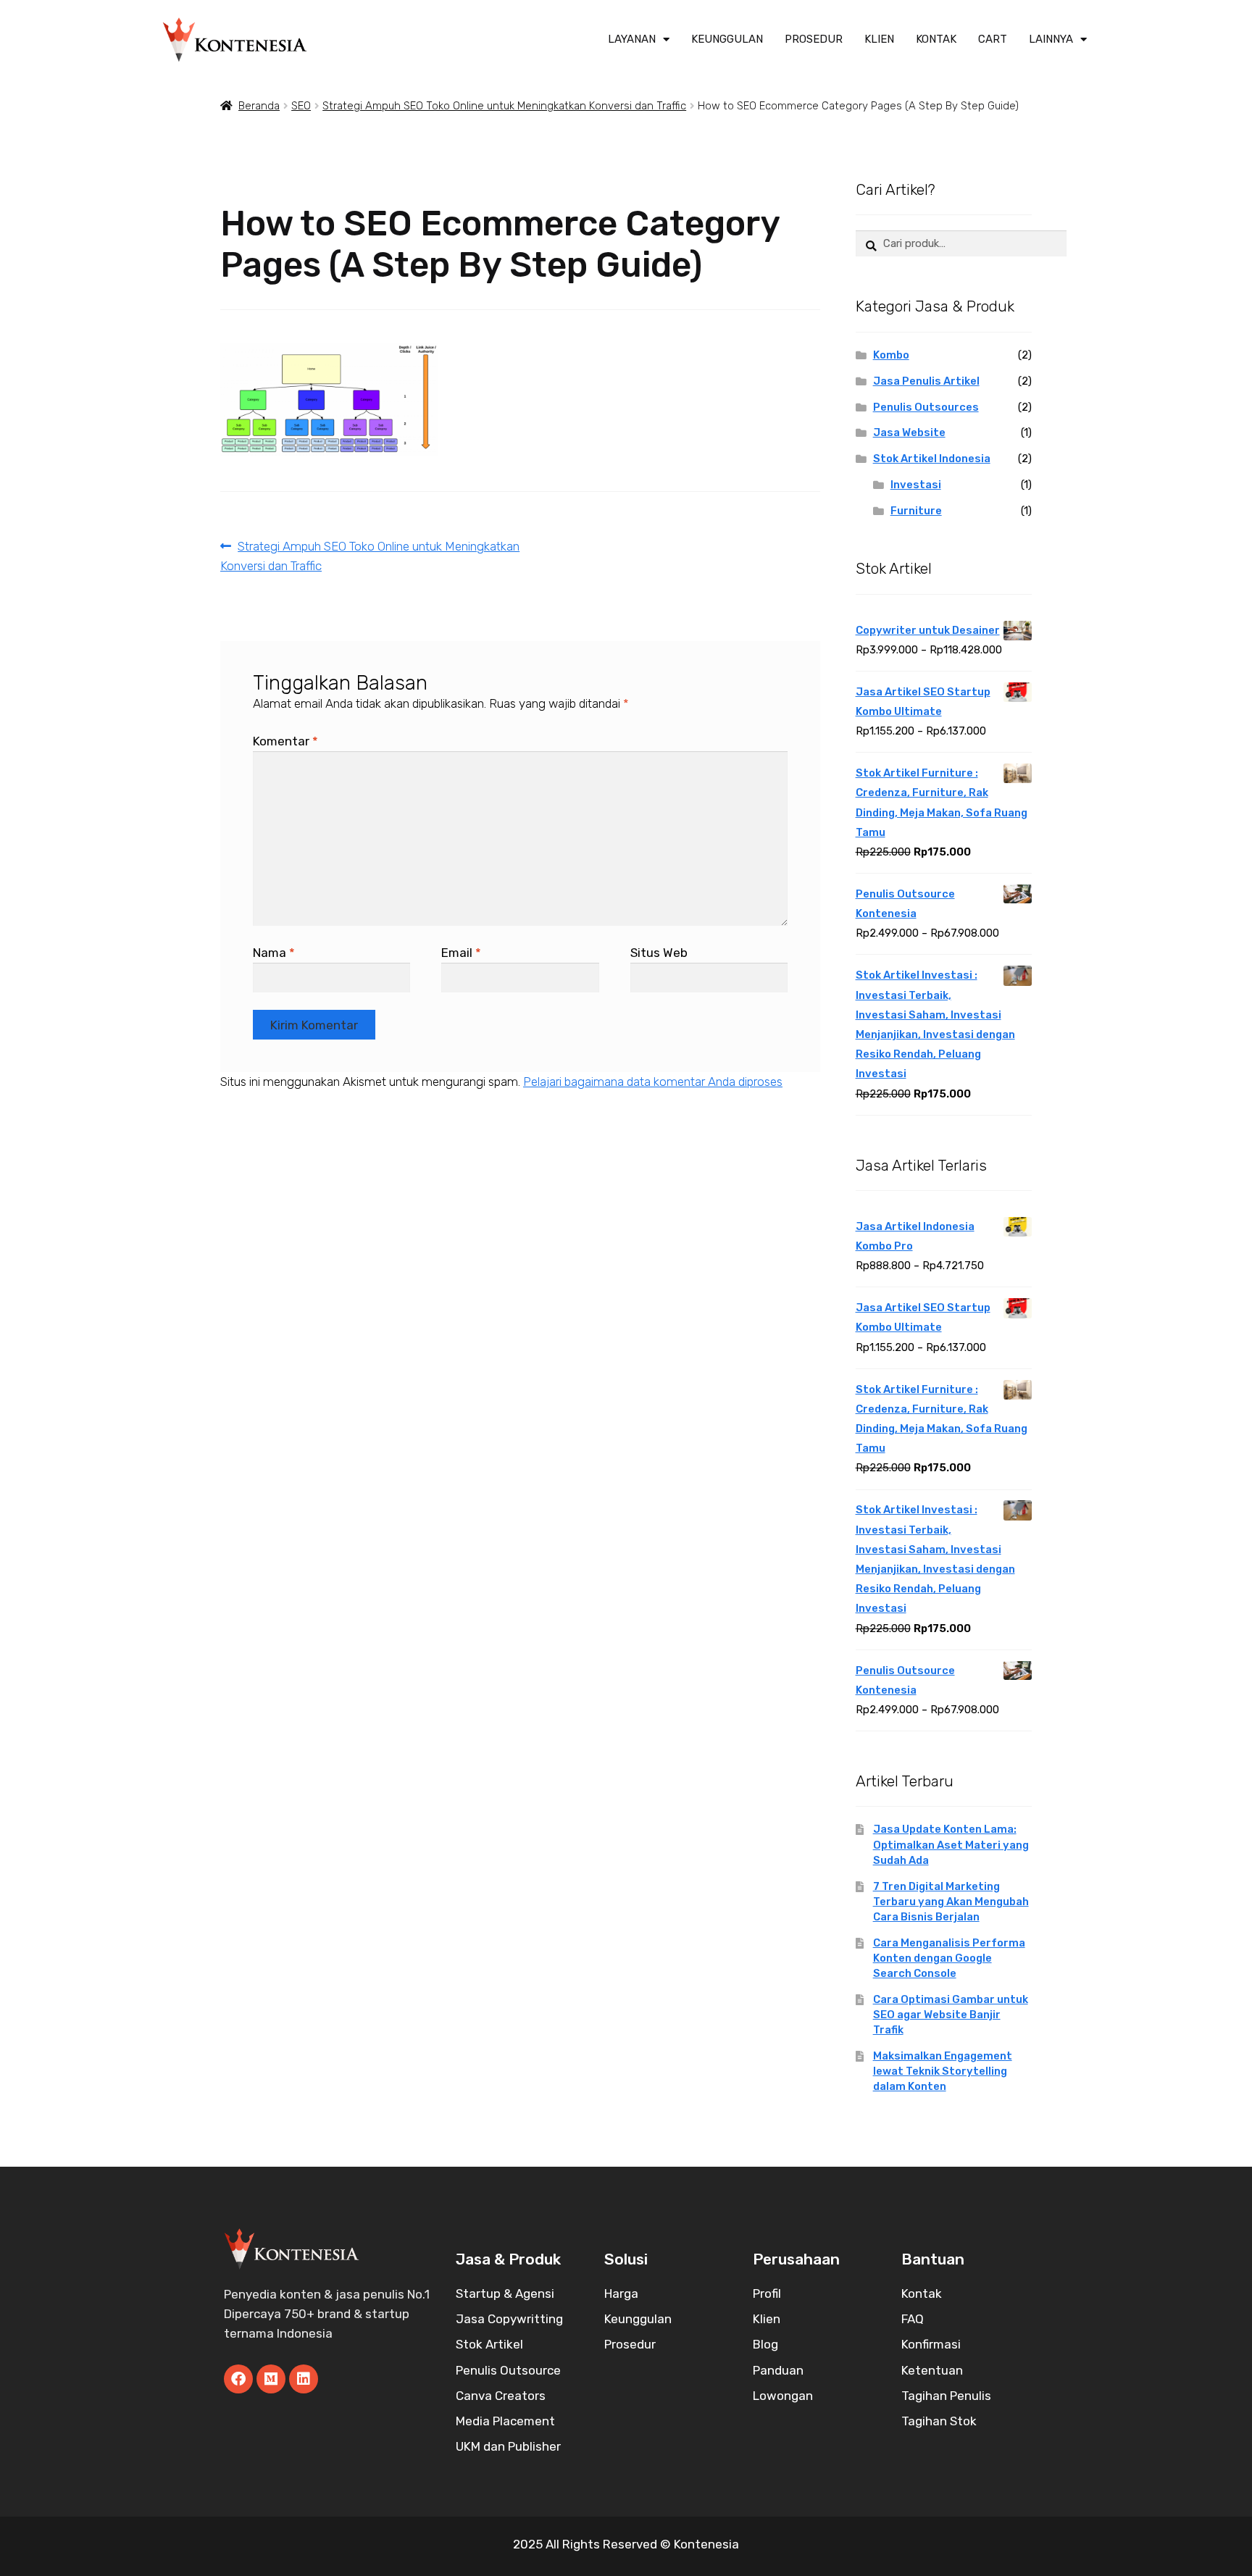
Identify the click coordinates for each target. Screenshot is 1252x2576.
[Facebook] (238, 2379)
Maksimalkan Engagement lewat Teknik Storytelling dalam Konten (943, 2071)
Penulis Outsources (926, 407)
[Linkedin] (304, 2379)
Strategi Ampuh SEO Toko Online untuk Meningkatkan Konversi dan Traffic (504, 106)
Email (461, 953)
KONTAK (936, 39)
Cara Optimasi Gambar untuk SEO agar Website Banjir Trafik (951, 2015)
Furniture (916, 511)
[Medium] (271, 2379)
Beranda (259, 106)
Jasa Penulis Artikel (926, 381)
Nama (274, 953)
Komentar (285, 741)
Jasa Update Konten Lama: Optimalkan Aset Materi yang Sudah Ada (951, 1844)
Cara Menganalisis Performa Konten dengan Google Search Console (949, 1958)
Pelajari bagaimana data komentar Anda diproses (653, 1082)
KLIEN (879, 39)
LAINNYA (1051, 39)
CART (993, 39)
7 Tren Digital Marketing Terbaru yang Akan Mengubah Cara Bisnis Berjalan (951, 1902)
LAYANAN (632, 39)
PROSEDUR (814, 39)
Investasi (916, 485)
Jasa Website (909, 432)
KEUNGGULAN (727, 39)
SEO (301, 106)
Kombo (891, 355)
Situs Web (659, 953)
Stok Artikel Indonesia (932, 459)
